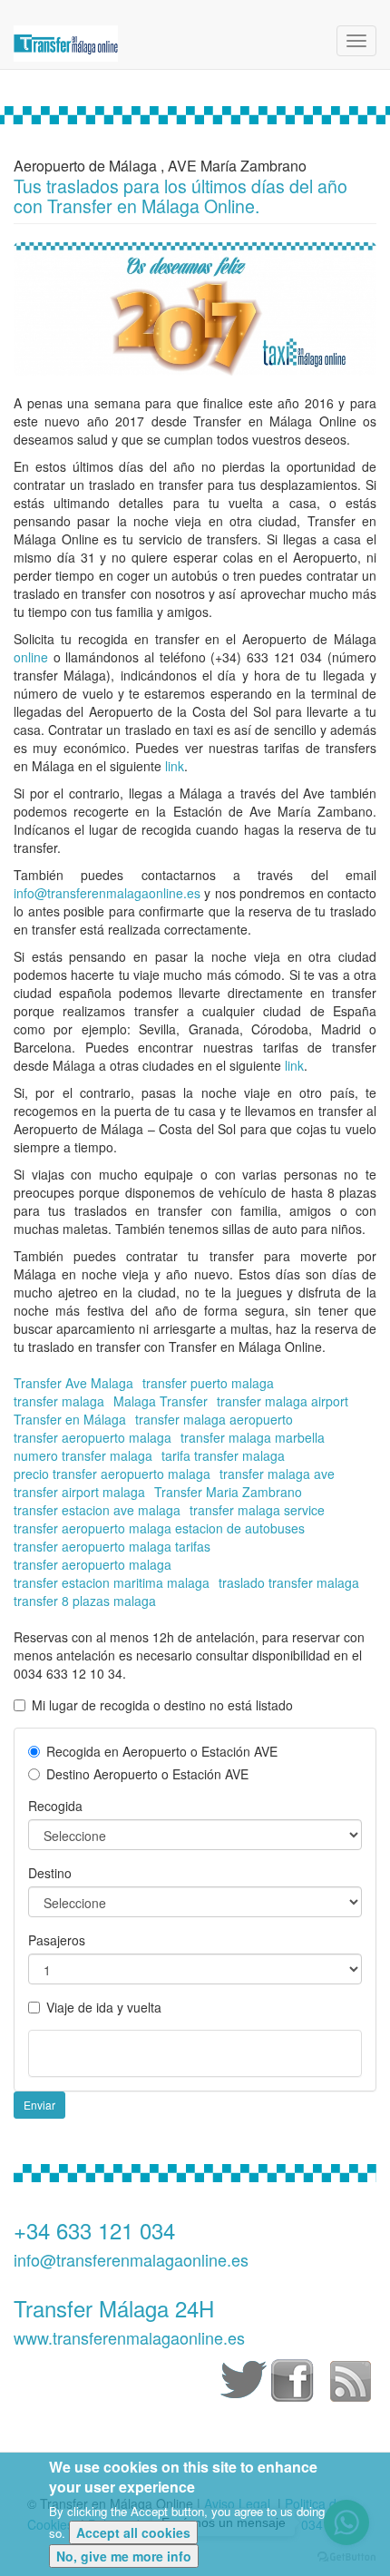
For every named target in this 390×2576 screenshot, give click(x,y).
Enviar (39, 2105)
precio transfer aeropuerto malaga (112, 1474)
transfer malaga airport (283, 1401)
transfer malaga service (257, 1510)
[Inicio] (66, 44)
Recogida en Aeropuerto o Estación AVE (162, 1751)
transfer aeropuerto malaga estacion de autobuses (159, 1528)
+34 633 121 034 (94, 2230)
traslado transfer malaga (289, 1582)
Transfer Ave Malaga (73, 1383)
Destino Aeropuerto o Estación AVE (147, 1774)
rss (349, 2384)
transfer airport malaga (79, 1492)
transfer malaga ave (277, 1474)
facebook (295, 2384)
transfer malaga (59, 1401)
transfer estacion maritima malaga (112, 1582)
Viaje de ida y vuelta (104, 2007)
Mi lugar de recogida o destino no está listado (162, 1705)
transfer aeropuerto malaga (93, 1437)
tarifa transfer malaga (223, 1455)
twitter (240, 2384)
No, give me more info (124, 2556)
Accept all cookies (133, 2532)
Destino (50, 1873)
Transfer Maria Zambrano (228, 1492)
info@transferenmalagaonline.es (107, 893)
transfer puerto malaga (208, 1383)
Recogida (55, 1806)
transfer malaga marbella (253, 1437)
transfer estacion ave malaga (97, 1510)
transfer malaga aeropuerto (214, 1419)
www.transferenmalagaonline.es (129, 2337)
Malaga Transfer (161, 1401)
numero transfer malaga (83, 1455)
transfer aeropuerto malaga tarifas (112, 1546)
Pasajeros (57, 1940)
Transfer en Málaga (70, 1419)
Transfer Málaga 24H (114, 2308)
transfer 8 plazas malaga (85, 1601)
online (31, 657)
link (175, 766)
